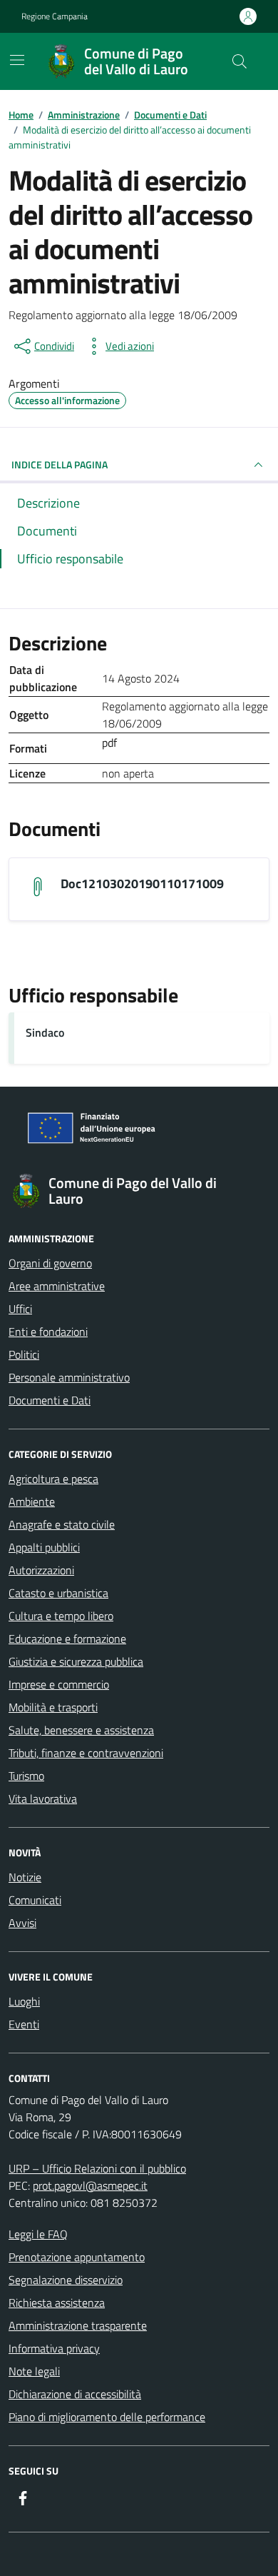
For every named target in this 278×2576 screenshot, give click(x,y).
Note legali (34, 2371)
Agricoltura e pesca (53, 1479)
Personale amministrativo (69, 1377)
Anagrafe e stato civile (62, 1524)
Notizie (25, 1877)
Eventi (24, 2024)
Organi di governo (50, 1263)
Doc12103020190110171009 (142, 884)
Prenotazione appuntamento (77, 2257)
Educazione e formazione (67, 1639)
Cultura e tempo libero (61, 1616)
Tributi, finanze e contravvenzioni (86, 1753)
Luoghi (24, 2001)
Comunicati (35, 1900)
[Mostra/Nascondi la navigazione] (17, 60)
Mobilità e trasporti (53, 1707)
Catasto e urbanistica (58, 1593)
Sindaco (45, 1032)
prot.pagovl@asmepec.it (90, 2185)
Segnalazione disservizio (66, 2280)
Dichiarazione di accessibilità (75, 2394)
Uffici (20, 1309)
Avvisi (22, 1923)
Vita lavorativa (43, 1798)
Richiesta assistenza (57, 2303)
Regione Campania (55, 16)
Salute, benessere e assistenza (81, 1730)
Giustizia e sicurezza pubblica (76, 1661)
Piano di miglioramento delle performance (107, 2417)
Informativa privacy (54, 2348)
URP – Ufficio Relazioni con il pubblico (97, 2168)
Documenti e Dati (50, 1400)
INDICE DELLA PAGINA (60, 464)
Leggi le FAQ (38, 2234)
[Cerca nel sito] (240, 61)
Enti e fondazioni (48, 1332)
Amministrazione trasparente (78, 2325)
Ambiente (32, 1501)
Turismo (26, 1776)
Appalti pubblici (44, 1547)
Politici (24, 1354)
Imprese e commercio (59, 1684)
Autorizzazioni (41, 1570)
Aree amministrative (57, 1286)
